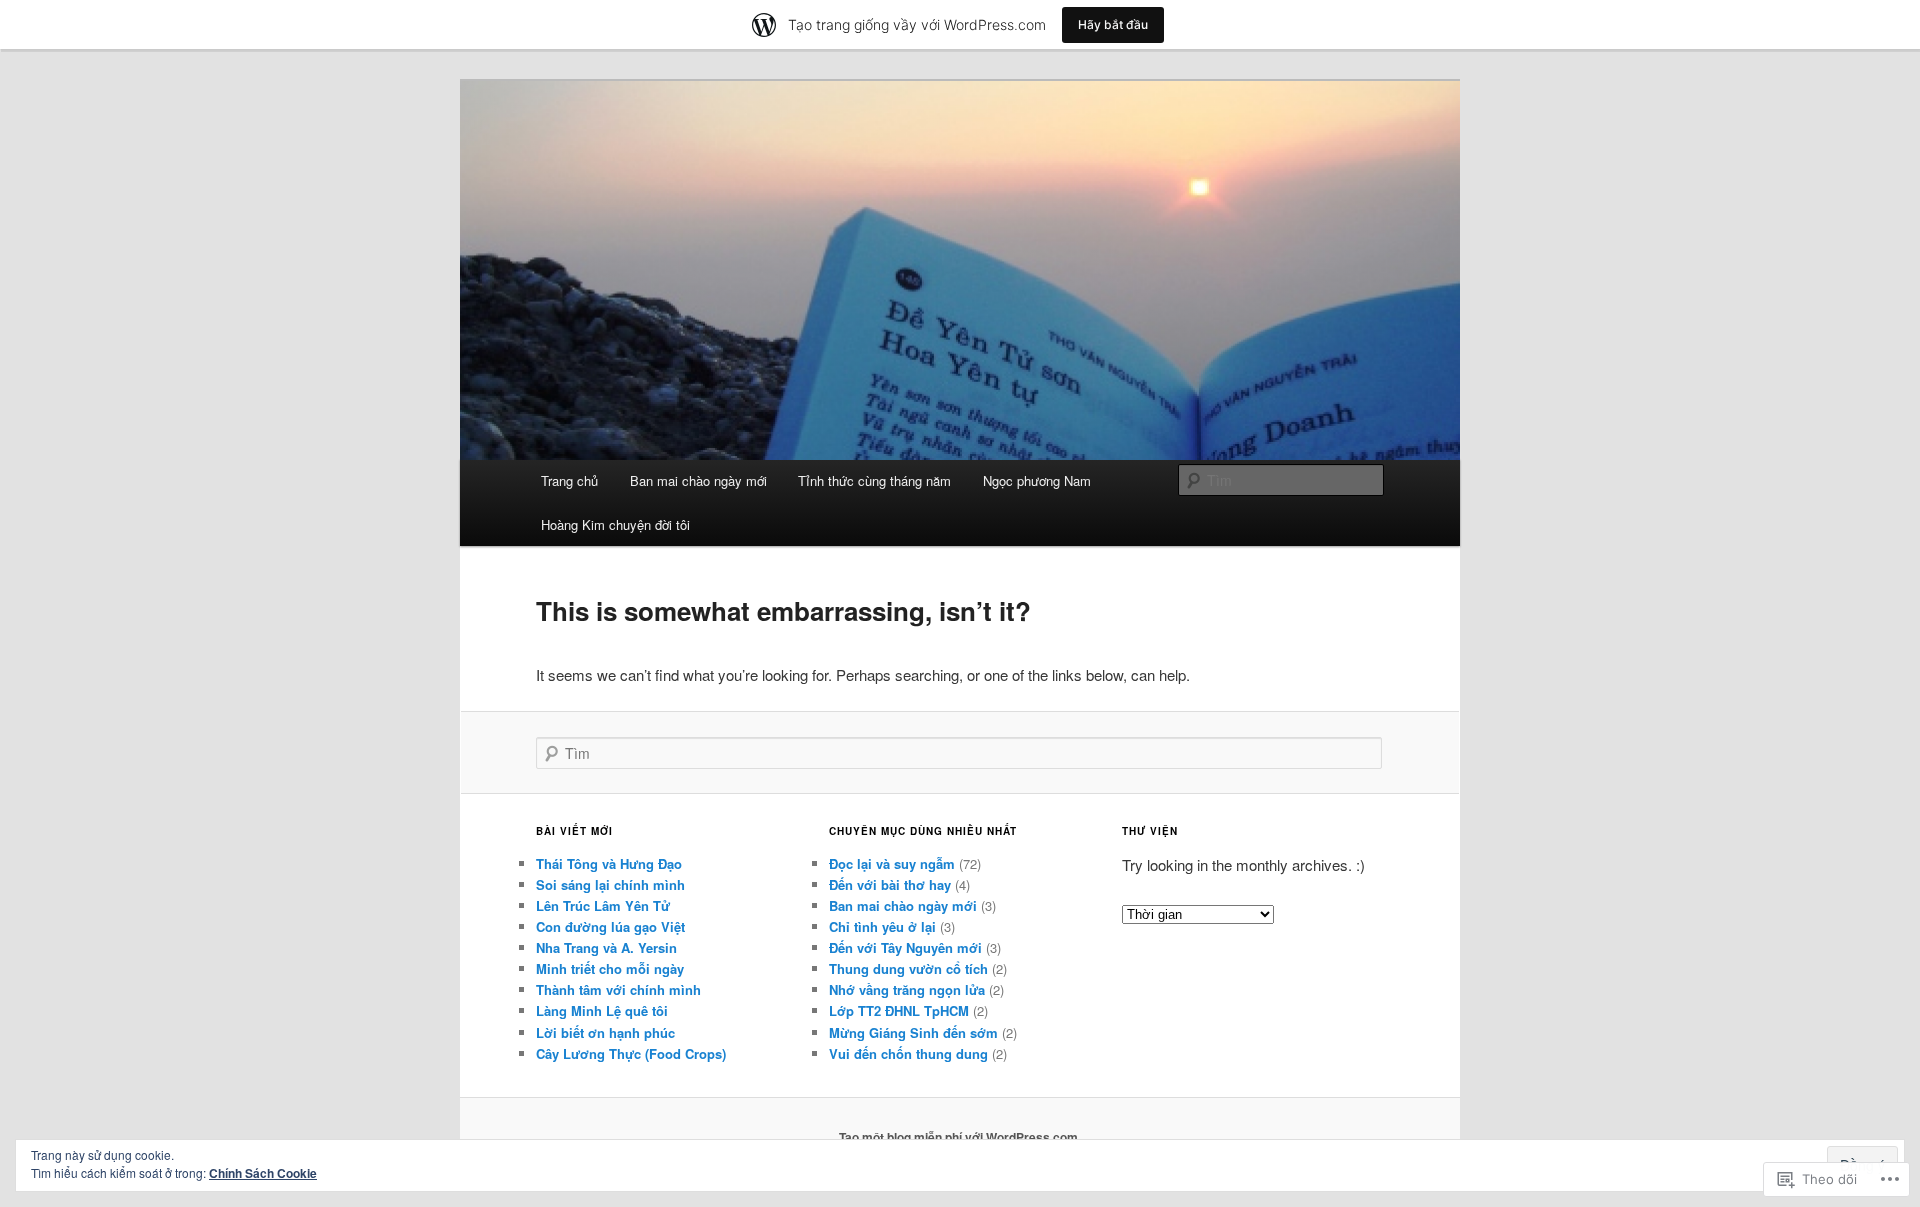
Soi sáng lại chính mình (610, 884)
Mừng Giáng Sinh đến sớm (913, 1032)
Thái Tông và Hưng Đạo (609, 863)
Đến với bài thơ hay (890, 884)
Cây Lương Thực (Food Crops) (631, 1053)
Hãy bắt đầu (1113, 24)
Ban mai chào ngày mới (698, 480)
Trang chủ (569, 480)
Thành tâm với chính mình (618, 989)
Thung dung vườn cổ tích (908, 968)
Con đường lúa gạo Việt (610, 926)
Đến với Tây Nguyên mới (905, 947)
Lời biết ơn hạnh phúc (605, 1032)
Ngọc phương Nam (1037, 480)
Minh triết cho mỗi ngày (610, 968)
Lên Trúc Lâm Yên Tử (603, 905)
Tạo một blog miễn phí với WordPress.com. (960, 1137)
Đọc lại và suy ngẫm (892, 863)
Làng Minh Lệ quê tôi (602, 1010)
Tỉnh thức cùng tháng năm (874, 480)
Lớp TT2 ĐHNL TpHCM (899, 1010)
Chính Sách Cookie (263, 1173)
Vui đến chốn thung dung (908, 1053)
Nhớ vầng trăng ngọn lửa (907, 989)
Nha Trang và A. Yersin (606, 947)
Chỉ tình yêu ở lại (882, 926)
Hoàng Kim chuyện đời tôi (615, 524)
